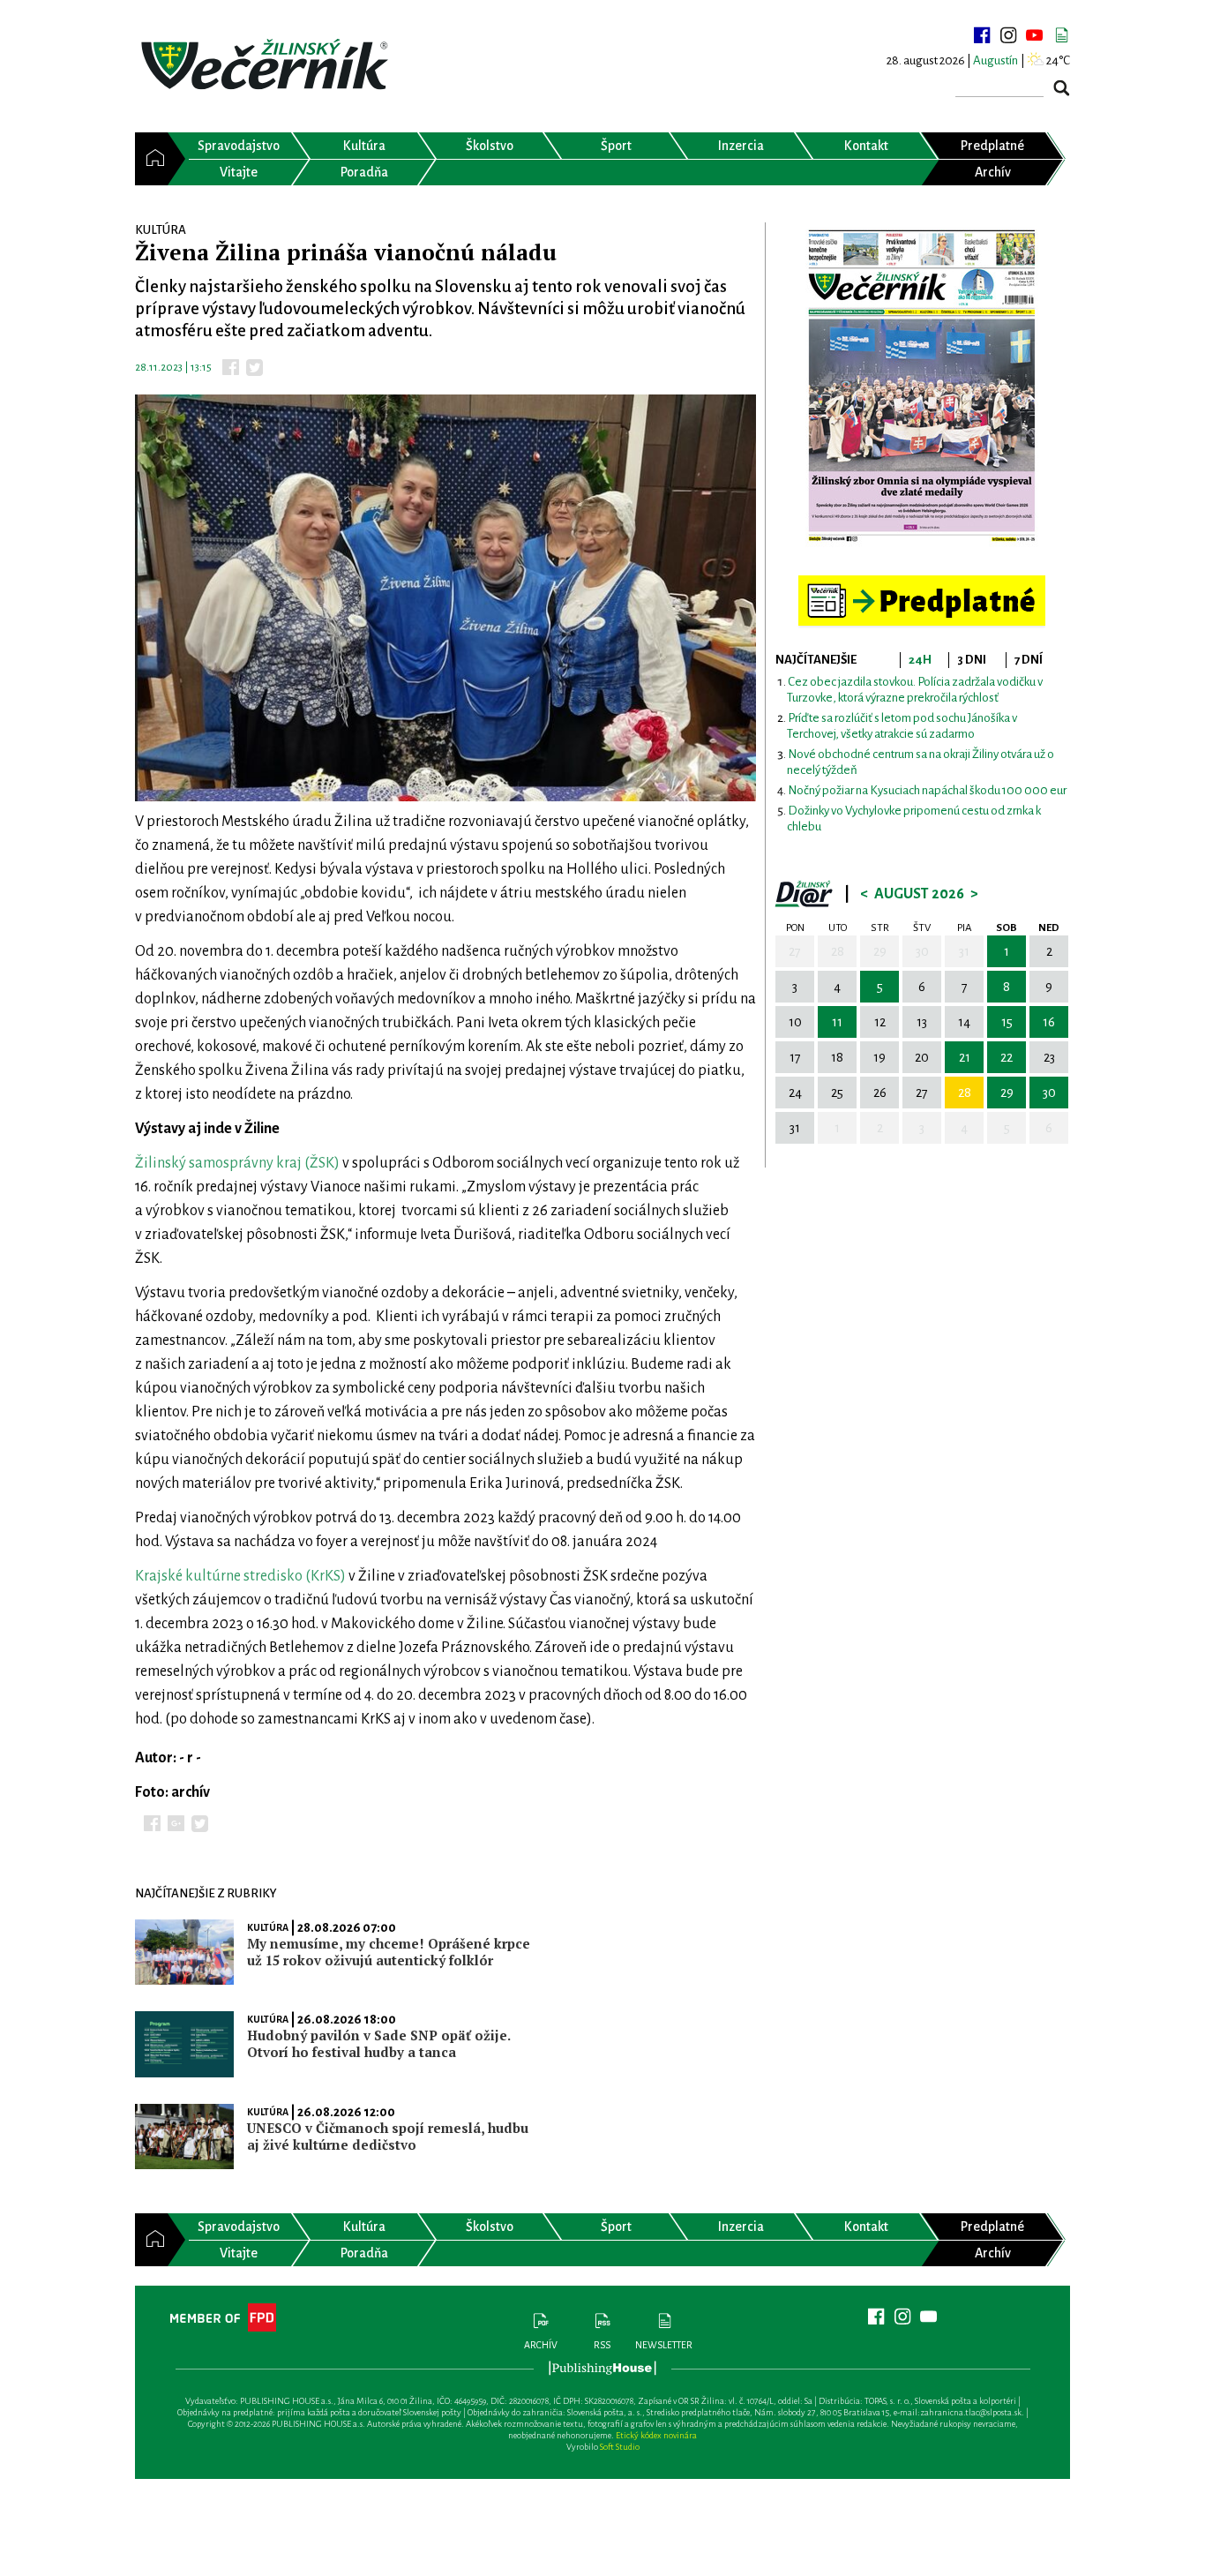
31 (964, 951)
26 (880, 1093)
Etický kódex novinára (656, 2435)
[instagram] (1008, 35)
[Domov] (151, 159)
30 (922, 951)
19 (879, 1057)
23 (1049, 1057)
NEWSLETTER (664, 2345)
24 (795, 1093)
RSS (602, 2345)
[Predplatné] (922, 583)
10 (795, 1022)
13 (922, 1022)
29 (880, 951)
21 (965, 1057)
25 (837, 1093)
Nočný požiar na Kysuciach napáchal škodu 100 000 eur (927, 790)
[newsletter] (1061, 35)
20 (922, 1057)
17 (795, 1057)
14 (964, 1022)
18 (837, 1057)
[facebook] (982, 35)
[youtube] (1035, 35)
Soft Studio (620, 2447)
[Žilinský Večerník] (267, 66)
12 (880, 1022)
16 (1049, 1022)
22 (1007, 1057)
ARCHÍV (541, 2345)
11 (837, 1022)
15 (1007, 1022)
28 (838, 951)
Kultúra (268, 1927)
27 (795, 951)
